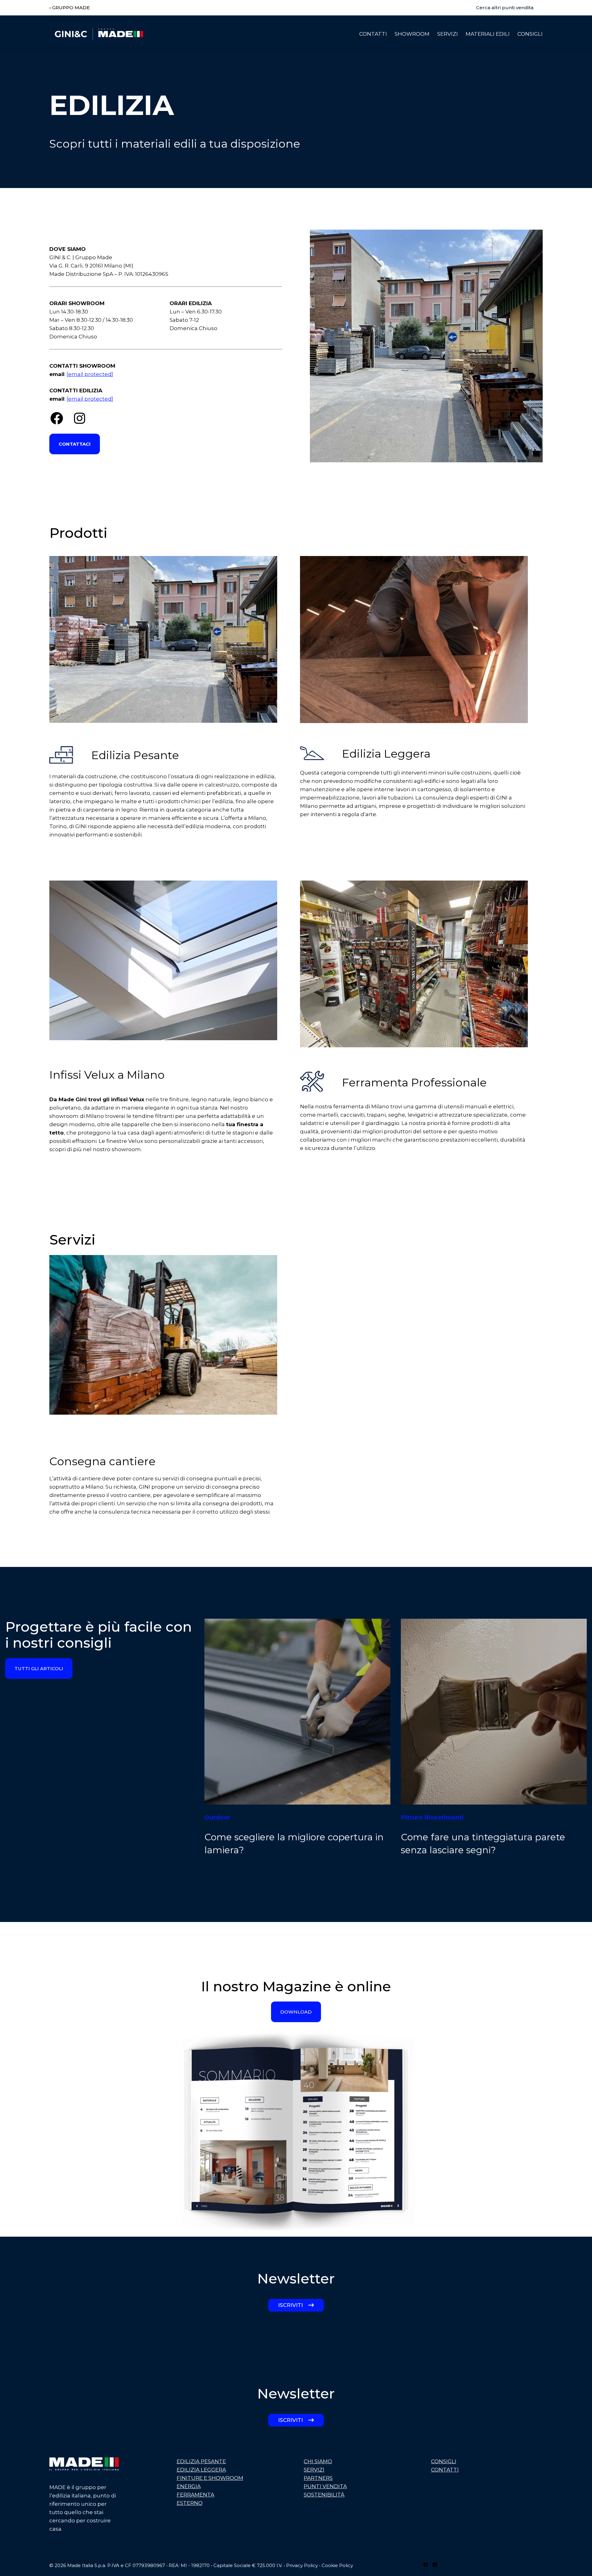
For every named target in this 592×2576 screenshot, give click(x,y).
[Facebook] (426, 2565)
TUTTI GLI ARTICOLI (39, 1668)
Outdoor (217, 1817)
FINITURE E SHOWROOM (210, 2478)
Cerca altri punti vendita (505, 8)
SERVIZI (314, 2470)
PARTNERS (318, 2478)
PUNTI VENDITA (325, 2486)
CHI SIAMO (318, 2461)
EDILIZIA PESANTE (201, 2461)
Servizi (448, 34)
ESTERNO (190, 2503)
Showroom (412, 34)
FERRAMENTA (195, 2495)
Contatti (373, 34)
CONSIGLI (444, 2461)
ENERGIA (189, 2486)
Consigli (530, 34)
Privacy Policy (302, 2565)
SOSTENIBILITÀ (324, 2495)
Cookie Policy (337, 2565)
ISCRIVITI (290, 2305)
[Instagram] (435, 2565)
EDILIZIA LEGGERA (201, 2470)
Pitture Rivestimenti (432, 1817)
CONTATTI (445, 2470)
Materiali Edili (488, 34)
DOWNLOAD (296, 2012)
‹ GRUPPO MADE (70, 8)
